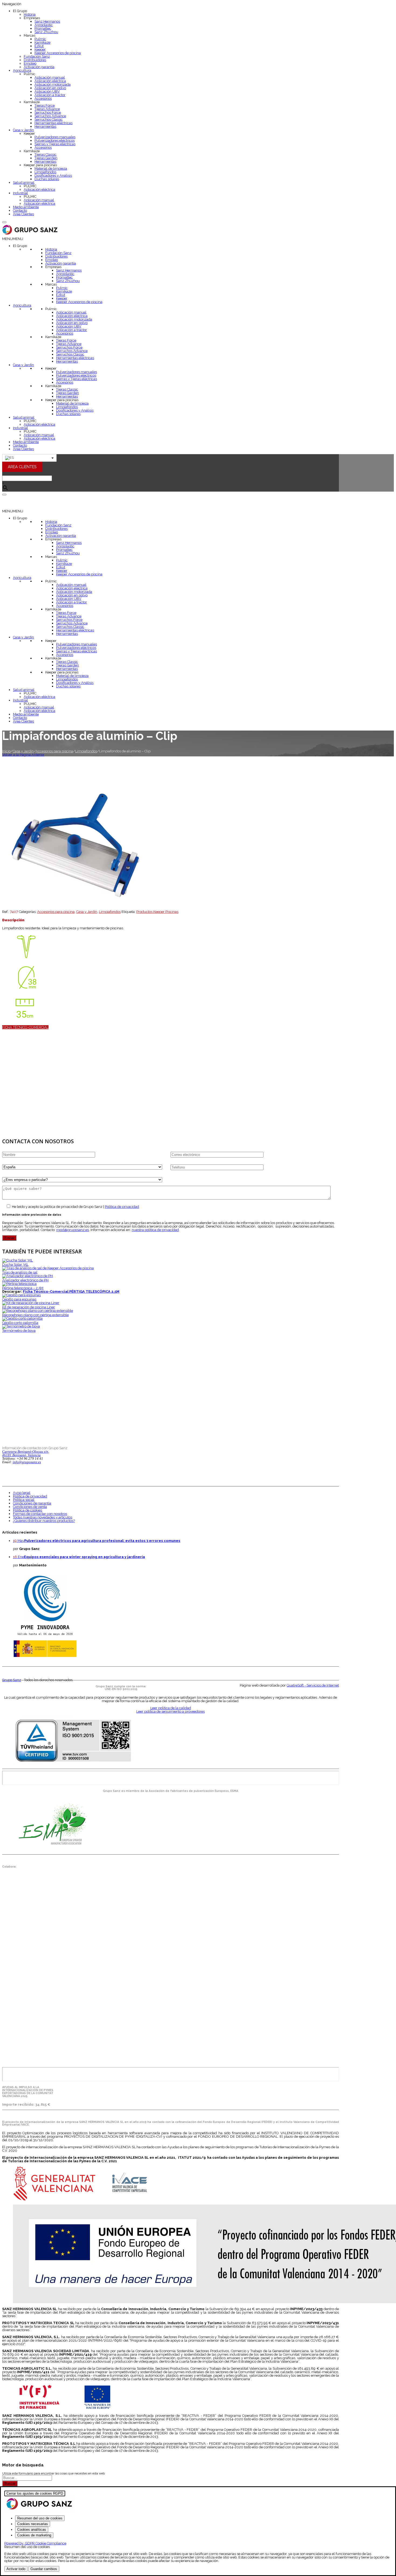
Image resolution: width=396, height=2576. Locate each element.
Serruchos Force (48, 112)
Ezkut (39, 46)
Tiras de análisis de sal (20, 1272)
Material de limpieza (51, 168)
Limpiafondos (45, 172)
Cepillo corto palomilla (20, 1323)
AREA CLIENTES (22, 467)
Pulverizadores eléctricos (55, 140)
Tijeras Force (45, 105)
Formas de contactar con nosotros (40, 1514)
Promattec (43, 28)
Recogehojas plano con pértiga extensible (35, 1315)
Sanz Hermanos (47, 21)
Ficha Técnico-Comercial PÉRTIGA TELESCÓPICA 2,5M (71, 1292)
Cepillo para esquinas (19, 1299)
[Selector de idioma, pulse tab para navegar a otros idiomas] (29, 458)
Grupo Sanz (12, 1680)
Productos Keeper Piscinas (157, 912)
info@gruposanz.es (27, 1462)
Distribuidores (35, 60)
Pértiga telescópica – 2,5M (23, 1288)
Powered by (35, 2543)
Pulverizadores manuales (55, 137)
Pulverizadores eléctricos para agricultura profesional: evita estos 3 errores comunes (102, 1541)
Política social (24, 1500)
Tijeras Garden (46, 158)
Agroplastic (44, 25)
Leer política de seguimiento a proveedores (171, 1711)
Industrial (20, 193)
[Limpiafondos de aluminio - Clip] (77, 908)
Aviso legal (22, 1493)
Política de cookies (27, 1510)
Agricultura (22, 70)
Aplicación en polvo (50, 88)
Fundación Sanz (37, 56)
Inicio (6, 751)
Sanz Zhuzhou (46, 32)
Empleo (30, 63)
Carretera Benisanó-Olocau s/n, (26, 1452)
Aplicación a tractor (50, 95)
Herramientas (45, 126)
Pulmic (40, 39)
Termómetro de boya (19, 1331)
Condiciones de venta (30, 1507)
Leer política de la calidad (171, 1708)
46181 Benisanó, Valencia (21, 1455)
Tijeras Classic (46, 154)
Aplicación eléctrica (50, 81)
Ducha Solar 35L (15, 1265)
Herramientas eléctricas (53, 123)
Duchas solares (47, 179)
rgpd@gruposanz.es (73, 1230)
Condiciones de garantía (32, 1503)
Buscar (10, 2483)
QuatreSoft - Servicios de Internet (313, 1685)
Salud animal (24, 182)
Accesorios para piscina (54, 751)
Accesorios (43, 98)
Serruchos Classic (49, 119)
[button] (13, 239)
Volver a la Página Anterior (23, 755)
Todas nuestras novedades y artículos (43, 1517)
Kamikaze (42, 42)
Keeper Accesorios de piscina (58, 53)
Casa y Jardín (23, 130)
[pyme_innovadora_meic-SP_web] (45, 1657)
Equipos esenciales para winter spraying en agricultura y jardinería (84, 1557)
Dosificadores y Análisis (53, 175)
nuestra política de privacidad (155, 1230)
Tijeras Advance (47, 109)
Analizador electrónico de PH (25, 1280)
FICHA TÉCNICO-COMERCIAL (25, 1027)
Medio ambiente (26, 207)
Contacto (20, 211)
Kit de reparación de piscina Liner (29, 1307)
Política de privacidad (122, 1207)
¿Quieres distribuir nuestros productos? (44, 1521)
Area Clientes (23, 214)
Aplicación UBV (47, 91)
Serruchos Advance (50, 116)
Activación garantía (39, 67)
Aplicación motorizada (53, 84)
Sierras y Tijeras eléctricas (55, 144)
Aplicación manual (50, 77)
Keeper (40, 49)
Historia (30, 14)
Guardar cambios (44, 2569)
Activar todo (16, 2569)
